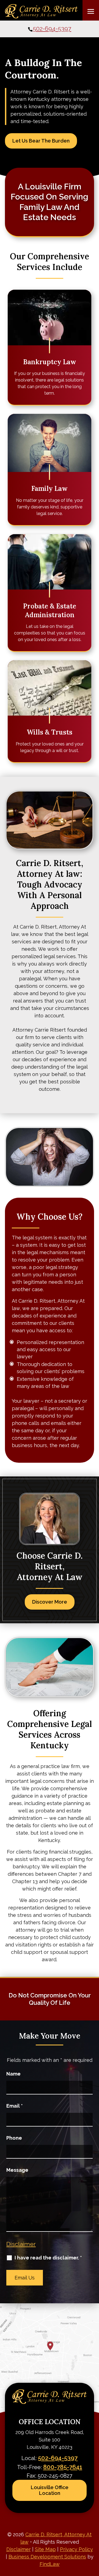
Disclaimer (21, 2244)
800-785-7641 (63, 2467)
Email (15, 2106)
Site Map (45, 2549)
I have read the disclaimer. (48, 2258)
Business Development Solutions (47, 2557)
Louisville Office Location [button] (50, 2490)
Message (17, 2170)
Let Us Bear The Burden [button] (41, 141)
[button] (91, 11)
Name (13, 2074)
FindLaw (50, 2564)
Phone (14, 2138)
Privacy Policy (76, 2549)
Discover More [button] (50, 1602)
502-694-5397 (52, 29)
